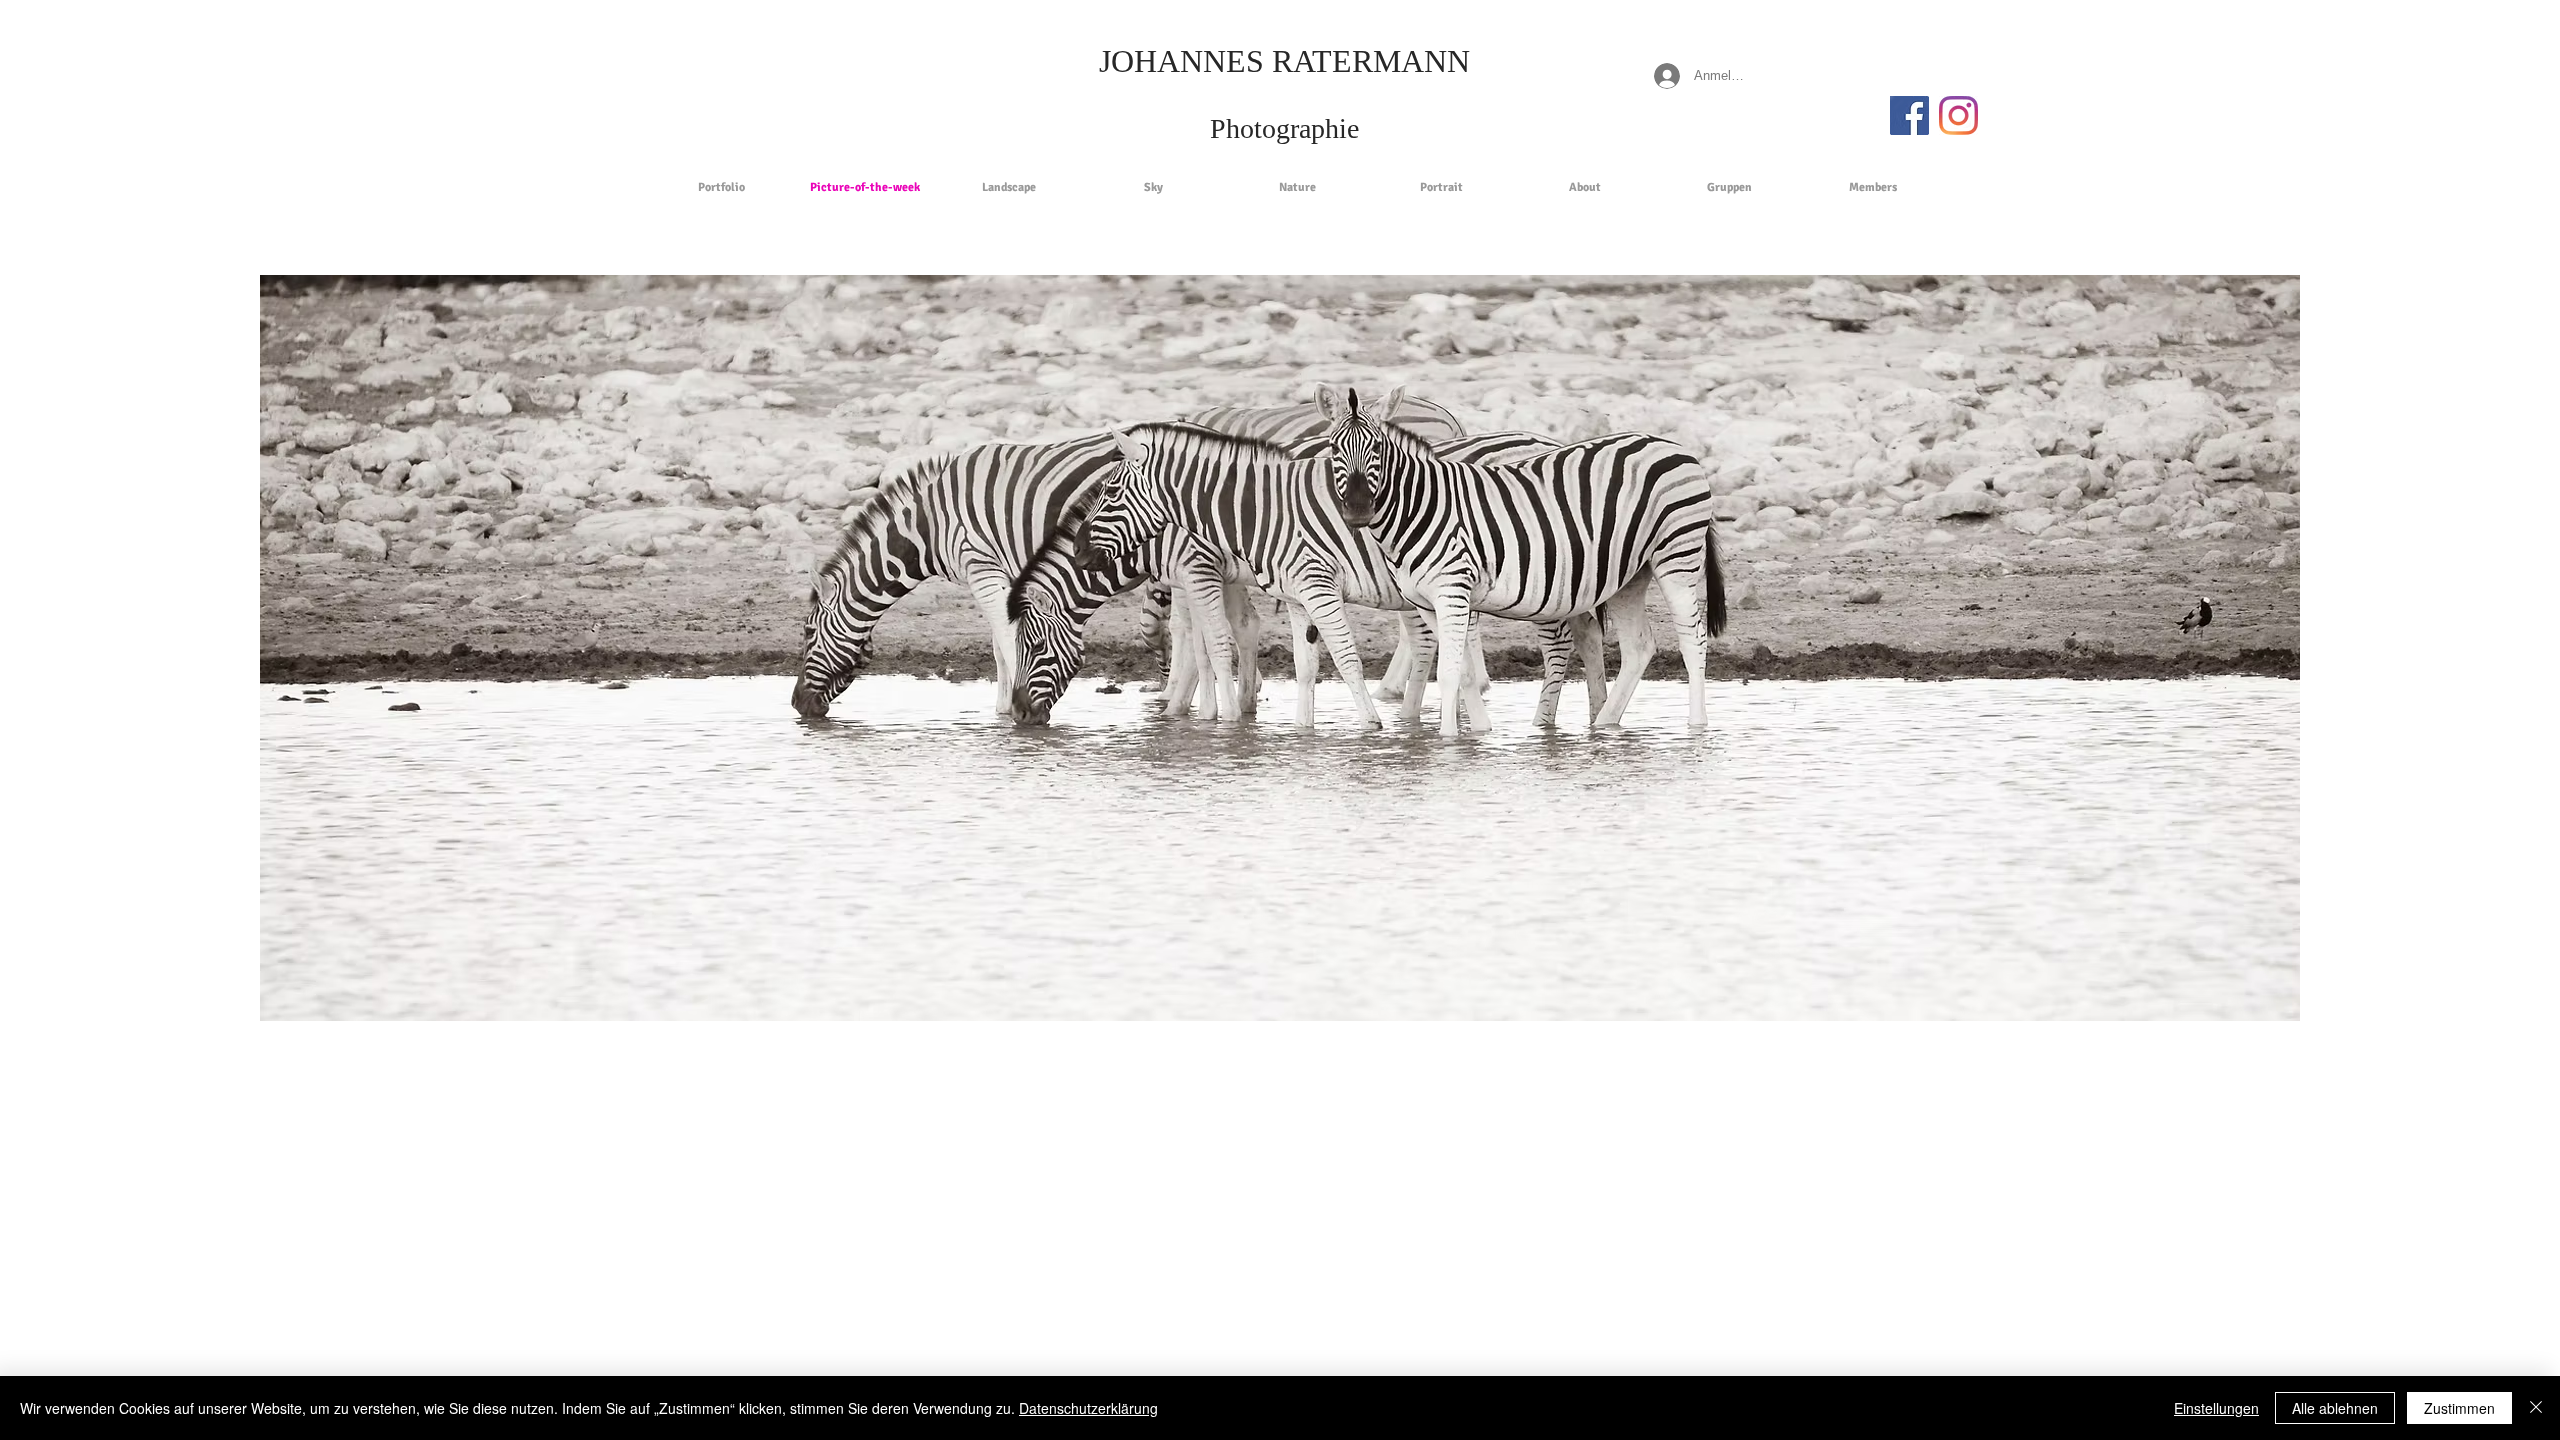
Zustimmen (2459, 1408)
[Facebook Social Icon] (1909, 115)
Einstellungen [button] (2216, 1408)
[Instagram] (1958, 115)
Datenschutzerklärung (1088, 1408)
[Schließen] (2536, 1408)
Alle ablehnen (2335, 1408)
